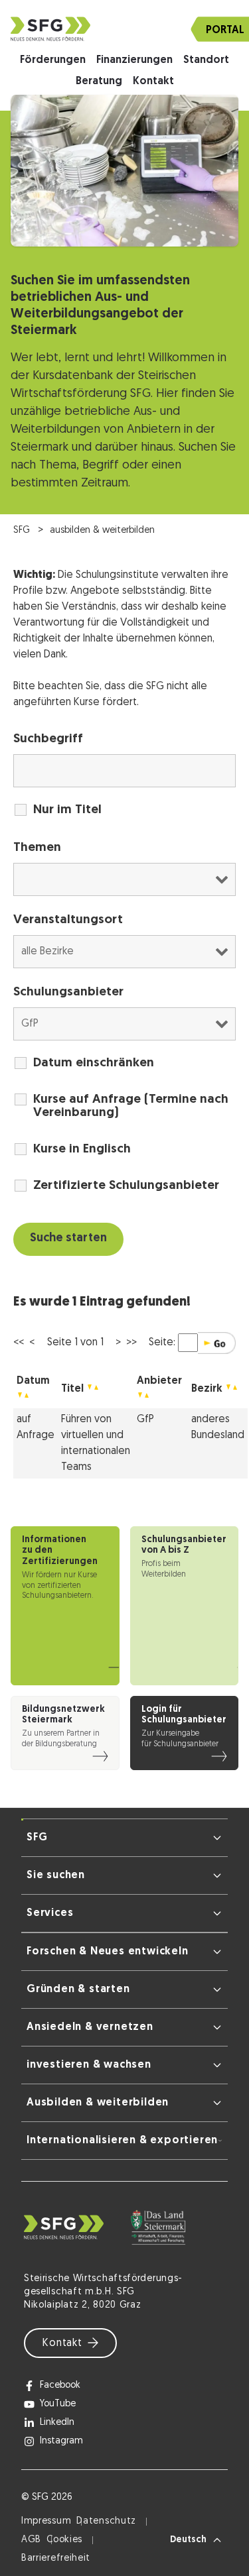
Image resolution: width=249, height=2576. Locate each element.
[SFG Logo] (124, 29)
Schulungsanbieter (68, 992)
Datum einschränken (94, 1063)
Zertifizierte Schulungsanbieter (126, 1186)
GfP (145, 1420)
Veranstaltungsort (68, 920)
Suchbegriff (48, 739)
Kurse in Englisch (82, 1149)
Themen (37, 848)
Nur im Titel (67, 810)
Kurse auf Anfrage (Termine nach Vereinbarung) (131, 1106)
